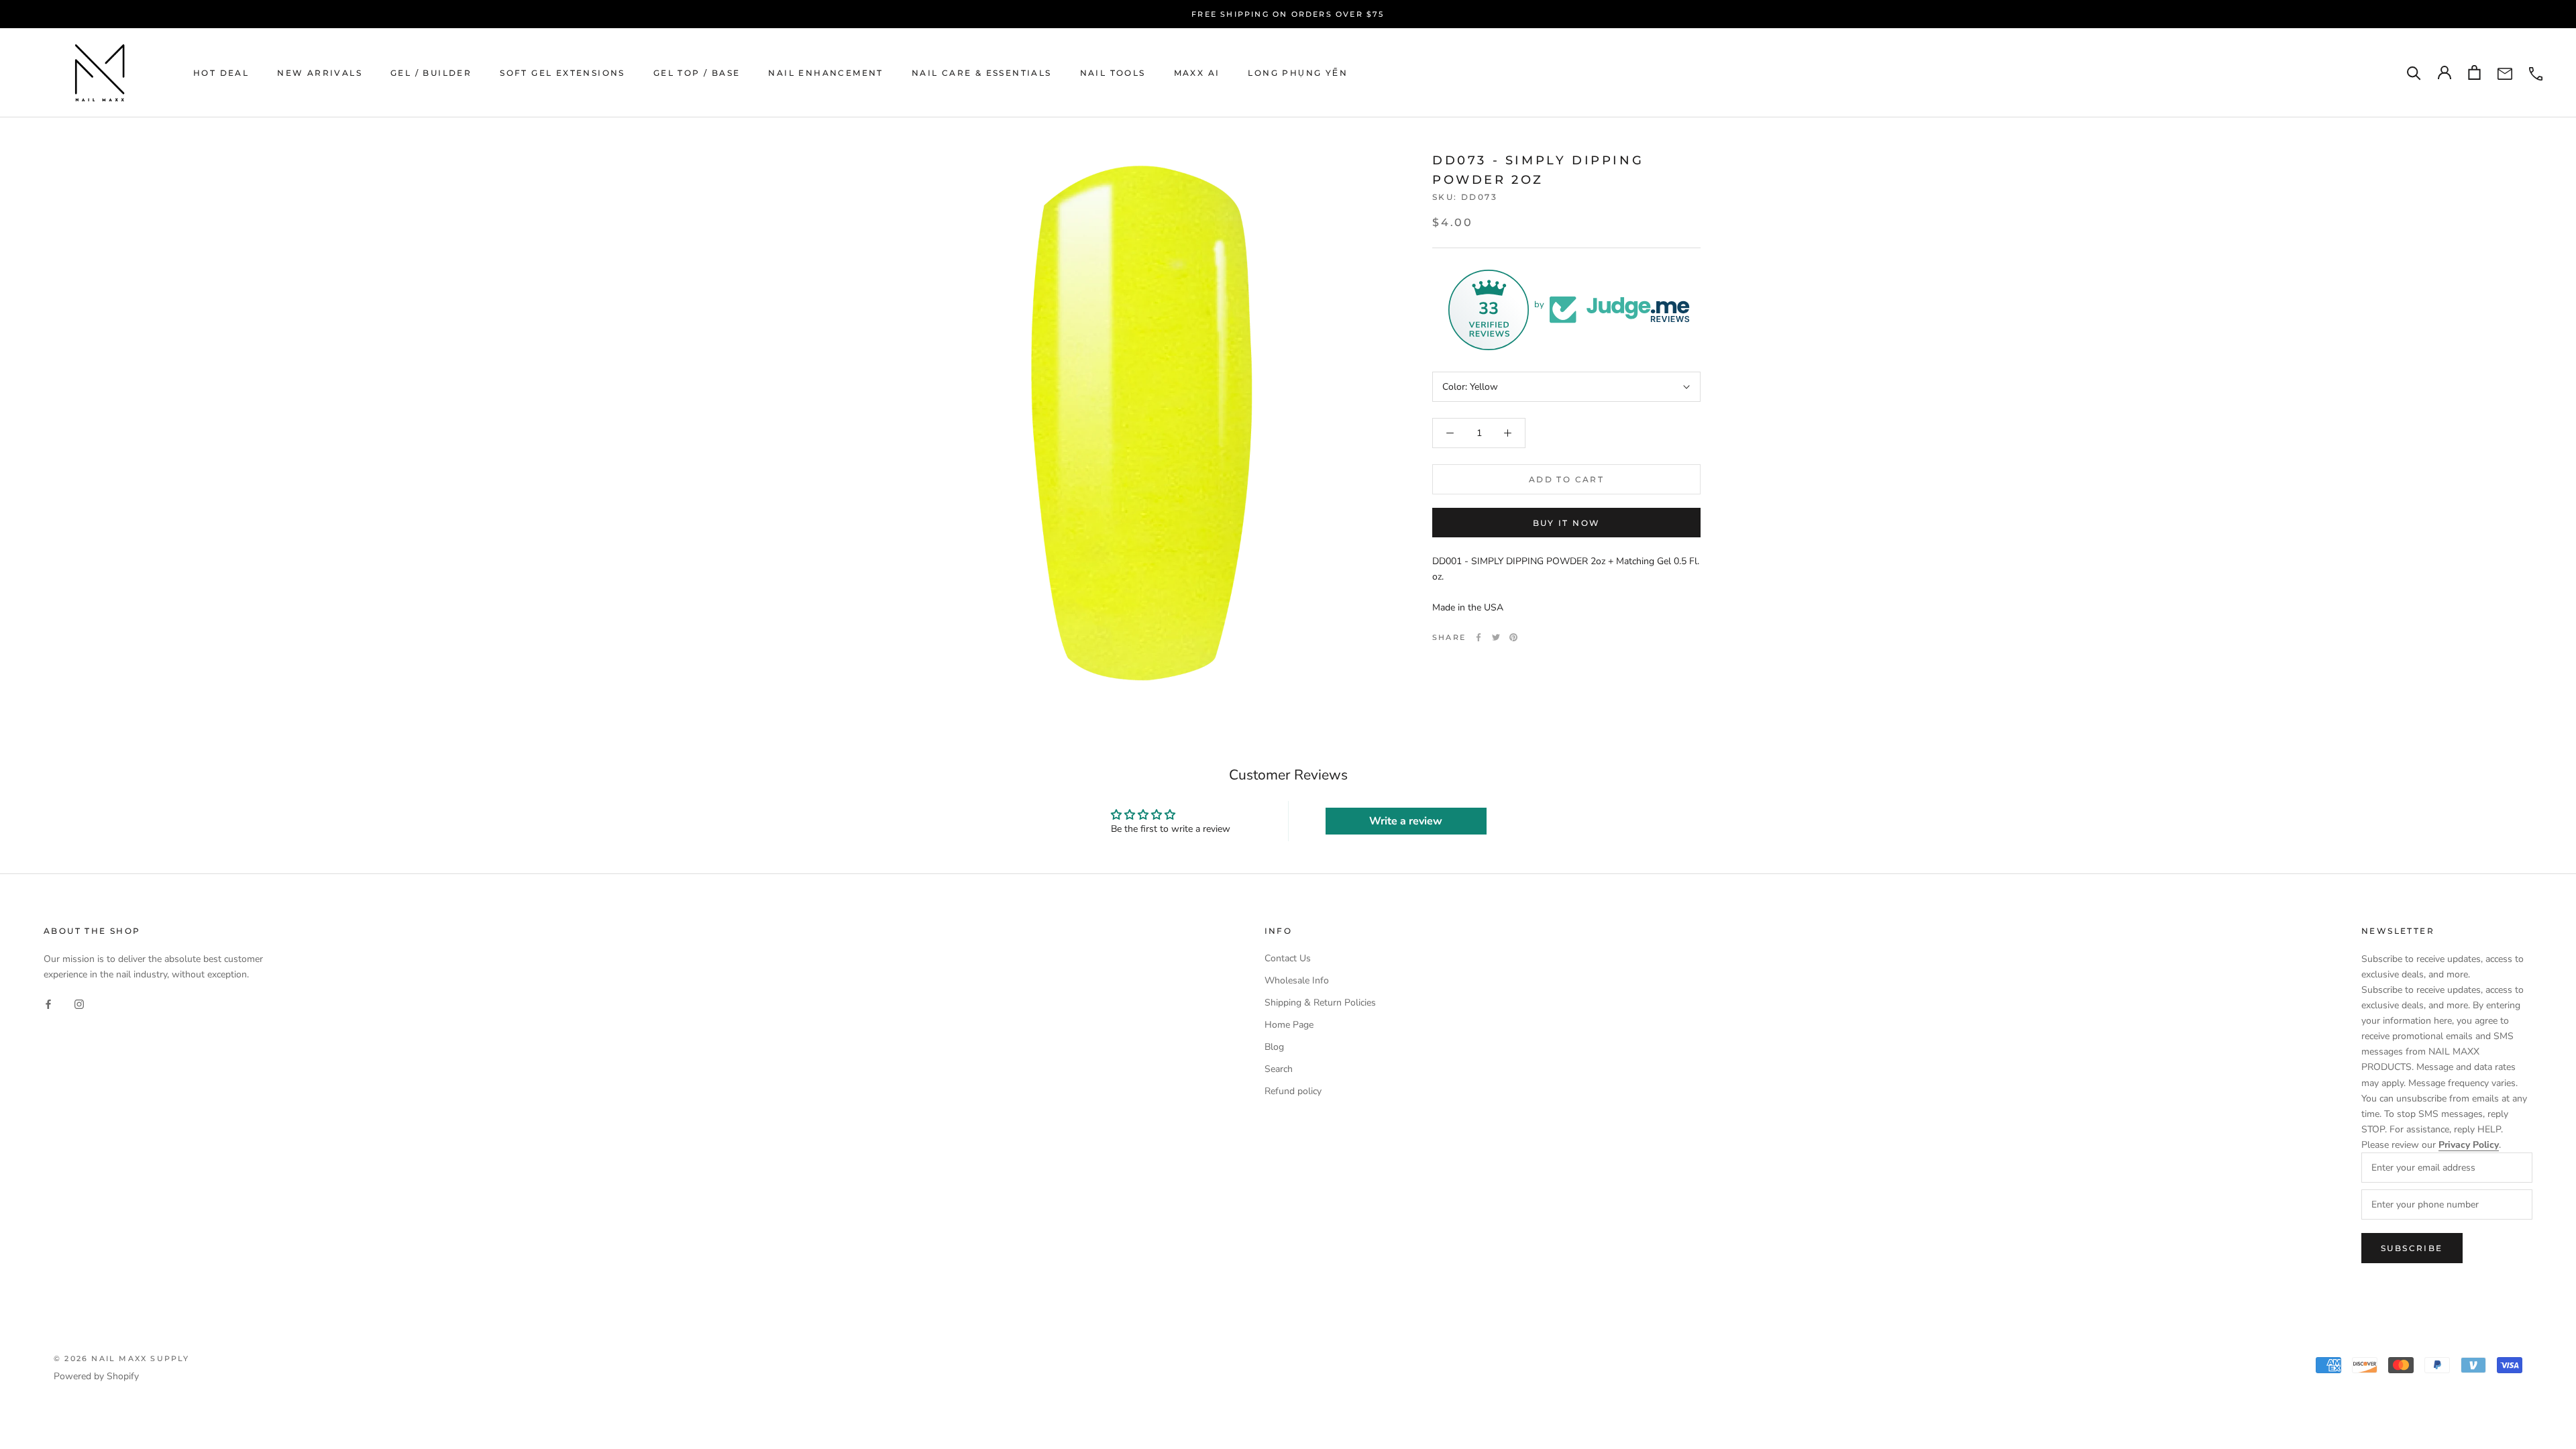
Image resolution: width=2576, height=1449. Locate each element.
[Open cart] (2474, 72)
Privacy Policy (2469, 1145)
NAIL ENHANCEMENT (825, 73)
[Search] (2414, 73)
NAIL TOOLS (1113, 73)
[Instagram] (79, 1003)
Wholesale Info (1297, 980)
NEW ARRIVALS (320, 73)
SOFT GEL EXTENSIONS (562, 73)
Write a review (1406, 821)
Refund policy (1293, 1091)
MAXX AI (1197, 73)
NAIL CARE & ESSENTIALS (982, 73)
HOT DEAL (221, 73)
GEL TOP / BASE (697, 73)
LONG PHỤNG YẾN (1298, 73)
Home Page (1289, 1025)
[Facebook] (1479, 637)
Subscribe (2412, 1248)
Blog (1274, 1047)
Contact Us (1288, 958)
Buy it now (1567, 523)
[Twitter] (1496, 637)
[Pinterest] (1513, 637)
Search (1279, 1069)
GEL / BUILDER (431, 73)
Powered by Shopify (96, 1376)
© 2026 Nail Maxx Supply (122, 1358)
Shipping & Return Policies (1320, 1003)
